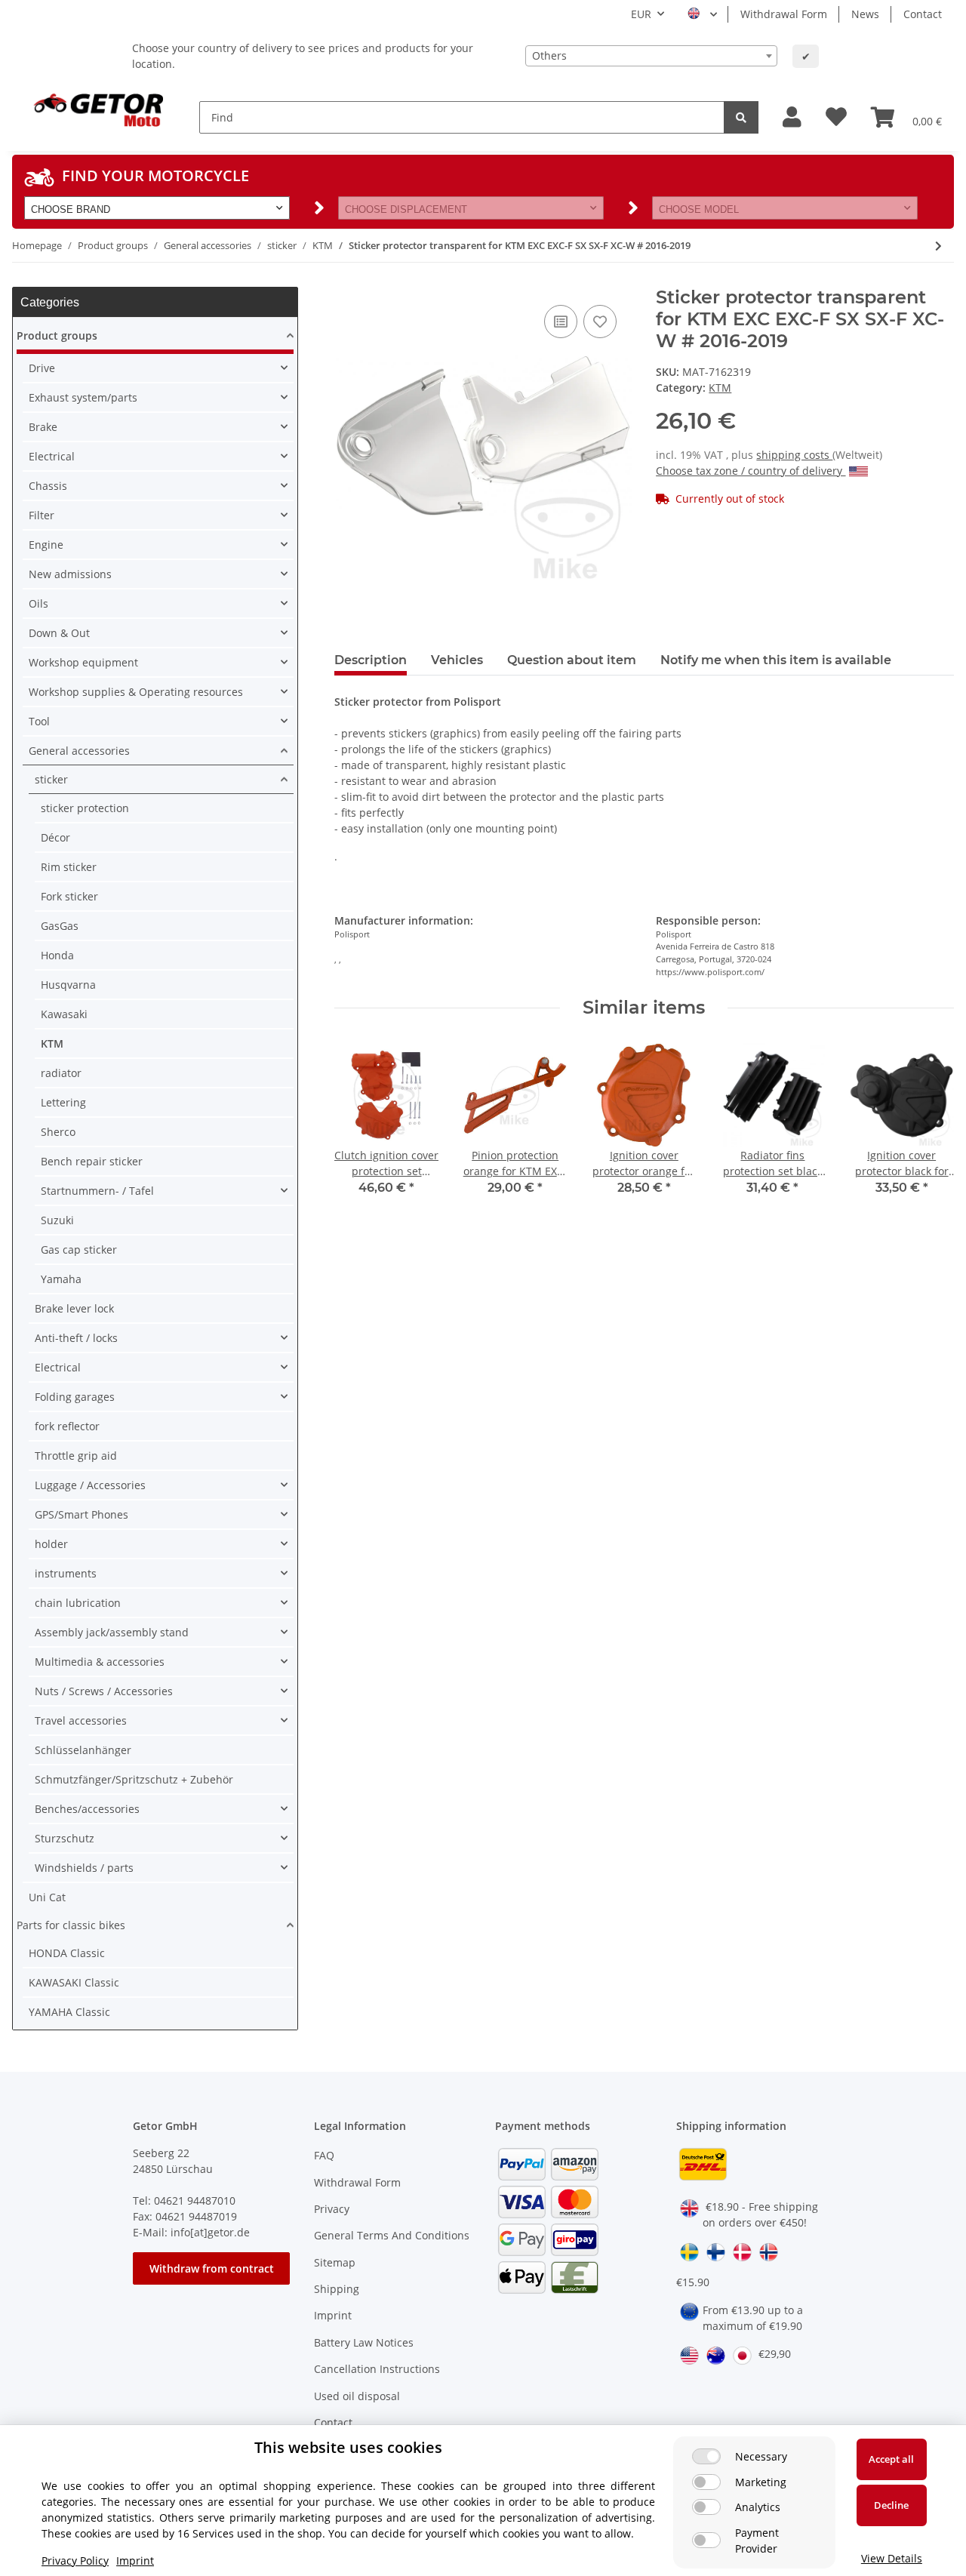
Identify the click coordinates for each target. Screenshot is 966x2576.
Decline (891, 2505)
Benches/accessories (87, 1809)
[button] (792, 117)
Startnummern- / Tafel (97, 1191)
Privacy (332, 2209)
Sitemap (335, 2262)
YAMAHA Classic (69, 2012)
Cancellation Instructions (377, 2369)
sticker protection (85, 808)
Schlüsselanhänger (83, 1750)
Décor (55, 837)
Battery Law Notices (364, 2342)
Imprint (333, 2315)
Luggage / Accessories (90, 1485)
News (865, 14)
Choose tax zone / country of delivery (751, 471)
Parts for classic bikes (71, 1925)
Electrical (52, 456)
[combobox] (651, 56)
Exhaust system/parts (83, 397)
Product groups (57, 335)
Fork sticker (69, 896)
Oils (38, 603)
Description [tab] (371, 660)
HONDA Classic (67, 1953)
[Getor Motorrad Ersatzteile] (97, 109)
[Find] (741, 117)
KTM (720, 388)
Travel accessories (81, 1720)
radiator (61, 1073)
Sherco (58, 1132)
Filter (42, 515)
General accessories (79, 751)
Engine (46, 545)
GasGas (60, 926)
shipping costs (794, 455)
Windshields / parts (84, 1868)
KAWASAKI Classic (74, 1982)
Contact (923, 14)
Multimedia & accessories (100, 1662)
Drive (42, 368)
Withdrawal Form (784, 14)
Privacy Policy (75, 2561)
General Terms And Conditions (392, 2235)
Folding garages (75, 1397)
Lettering (63, 1102)
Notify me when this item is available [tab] (776, 660)
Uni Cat (47, 1897)
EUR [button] (641, 14)
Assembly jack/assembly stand (112, 1632)
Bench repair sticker (92, 1161)
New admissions (70, 574)
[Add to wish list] (600, 322)
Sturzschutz (65, 1838)
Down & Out (59, 633)
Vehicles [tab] (457, 660)
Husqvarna (68, 985)
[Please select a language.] (702, 14)
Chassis (48, 486)
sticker (51, 779)
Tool (39, 721)
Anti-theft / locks (76, 1338)
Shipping (337, 2289)
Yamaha (61, 1279)
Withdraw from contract (212, 2268)
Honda (57, 955)
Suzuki (57, 1220)
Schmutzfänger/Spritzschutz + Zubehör (134, 1779)
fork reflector (67, 1426)
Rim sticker (69, 867)
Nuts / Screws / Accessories (104, 1691)
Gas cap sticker (79, 1250)
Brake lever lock (74, 1308)
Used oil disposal (357, 2396)
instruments (66, 1573)
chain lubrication (78, 1603)
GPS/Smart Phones (82, 1514)
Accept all (891, 2459)
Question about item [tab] (572, 660)
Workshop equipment (83, 662)
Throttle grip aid (76, 1456)
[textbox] (651, 56)
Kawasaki (64, 1014)
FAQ (324, 2155)
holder (51, 1544)
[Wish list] (836, 117)
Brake (43, 427)
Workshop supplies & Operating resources (136, 692)
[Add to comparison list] (561, 322)
